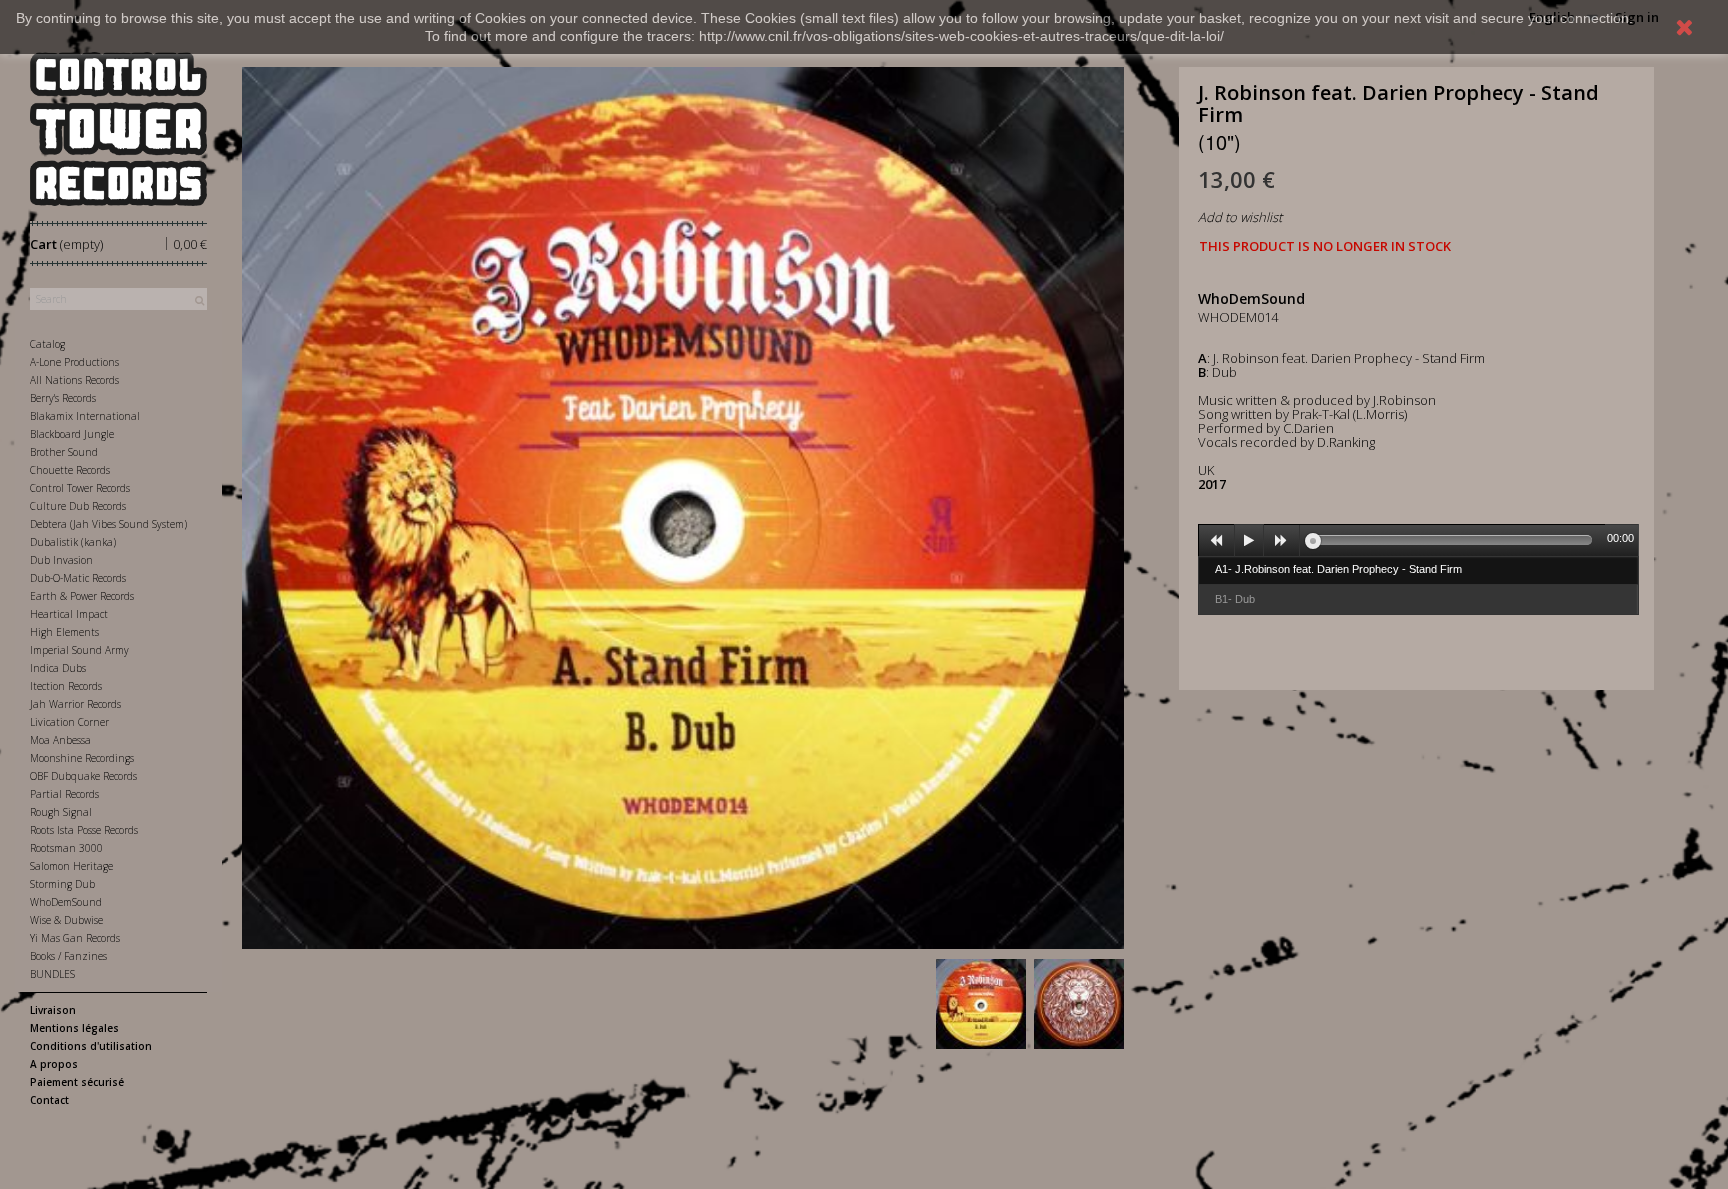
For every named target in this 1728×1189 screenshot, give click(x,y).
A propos (54, 1064)
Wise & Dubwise (66, 920)
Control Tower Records (80, 488)
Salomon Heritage (71, 866)
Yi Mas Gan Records (75, 938)
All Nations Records (74, 380)
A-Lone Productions (74, 362)
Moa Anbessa (60, 740)
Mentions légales (74, 1028)
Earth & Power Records (82, 596)
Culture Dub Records (78, 506)
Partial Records (64, 794)
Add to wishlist (1240, 217)
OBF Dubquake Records (83, 776)
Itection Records (66, 686)
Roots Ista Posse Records (84, 830)
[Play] (1249, 541)
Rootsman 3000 (66, 848)
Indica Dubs (58, 668)
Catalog (47, 344)
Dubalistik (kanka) (73, 542)
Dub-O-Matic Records (78, 578)
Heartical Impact (69, 614)
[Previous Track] (1217, 541)
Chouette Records (70, 470)
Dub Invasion (61, 560)
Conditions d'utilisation (91, 1046)
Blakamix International (85, 416)
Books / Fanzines (68, 956)
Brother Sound (64, 452)
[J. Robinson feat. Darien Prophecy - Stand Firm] (981, 1004)
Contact (49, 1100)
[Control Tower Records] (118, 129)
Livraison (53, 1010)
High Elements (64, 632)
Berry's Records (63, 398)
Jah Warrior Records (75, 704)
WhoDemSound (66, 902)
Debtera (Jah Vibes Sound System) (108, 524)
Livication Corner (69, 722)
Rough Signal (61, 812)
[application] (1419, 540)
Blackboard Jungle (72, 434)
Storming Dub (62, 884)
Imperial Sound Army (79, 650)
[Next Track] (1282, 541)
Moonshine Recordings (82, 758)
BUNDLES (52, 974)
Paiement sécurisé (77, 1082)
